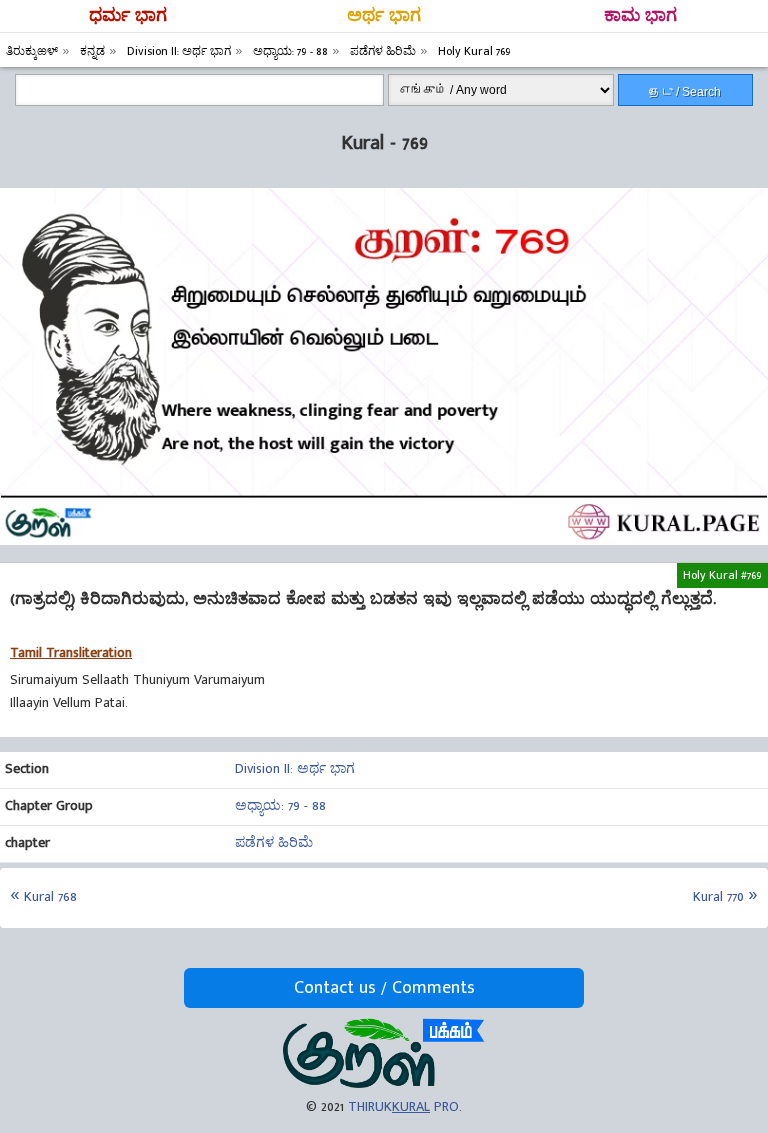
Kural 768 (50, 896)
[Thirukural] (383, 1083)
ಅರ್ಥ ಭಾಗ (384, 16)
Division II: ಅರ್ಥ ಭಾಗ (295, 768)
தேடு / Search (685, 92)
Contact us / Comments (384, 988)
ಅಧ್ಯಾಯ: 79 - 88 (280, 805)
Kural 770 (718, 896)
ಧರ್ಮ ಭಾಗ (128, 16)
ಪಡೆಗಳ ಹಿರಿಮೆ (274, 842)
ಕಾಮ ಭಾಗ (640, 16)
